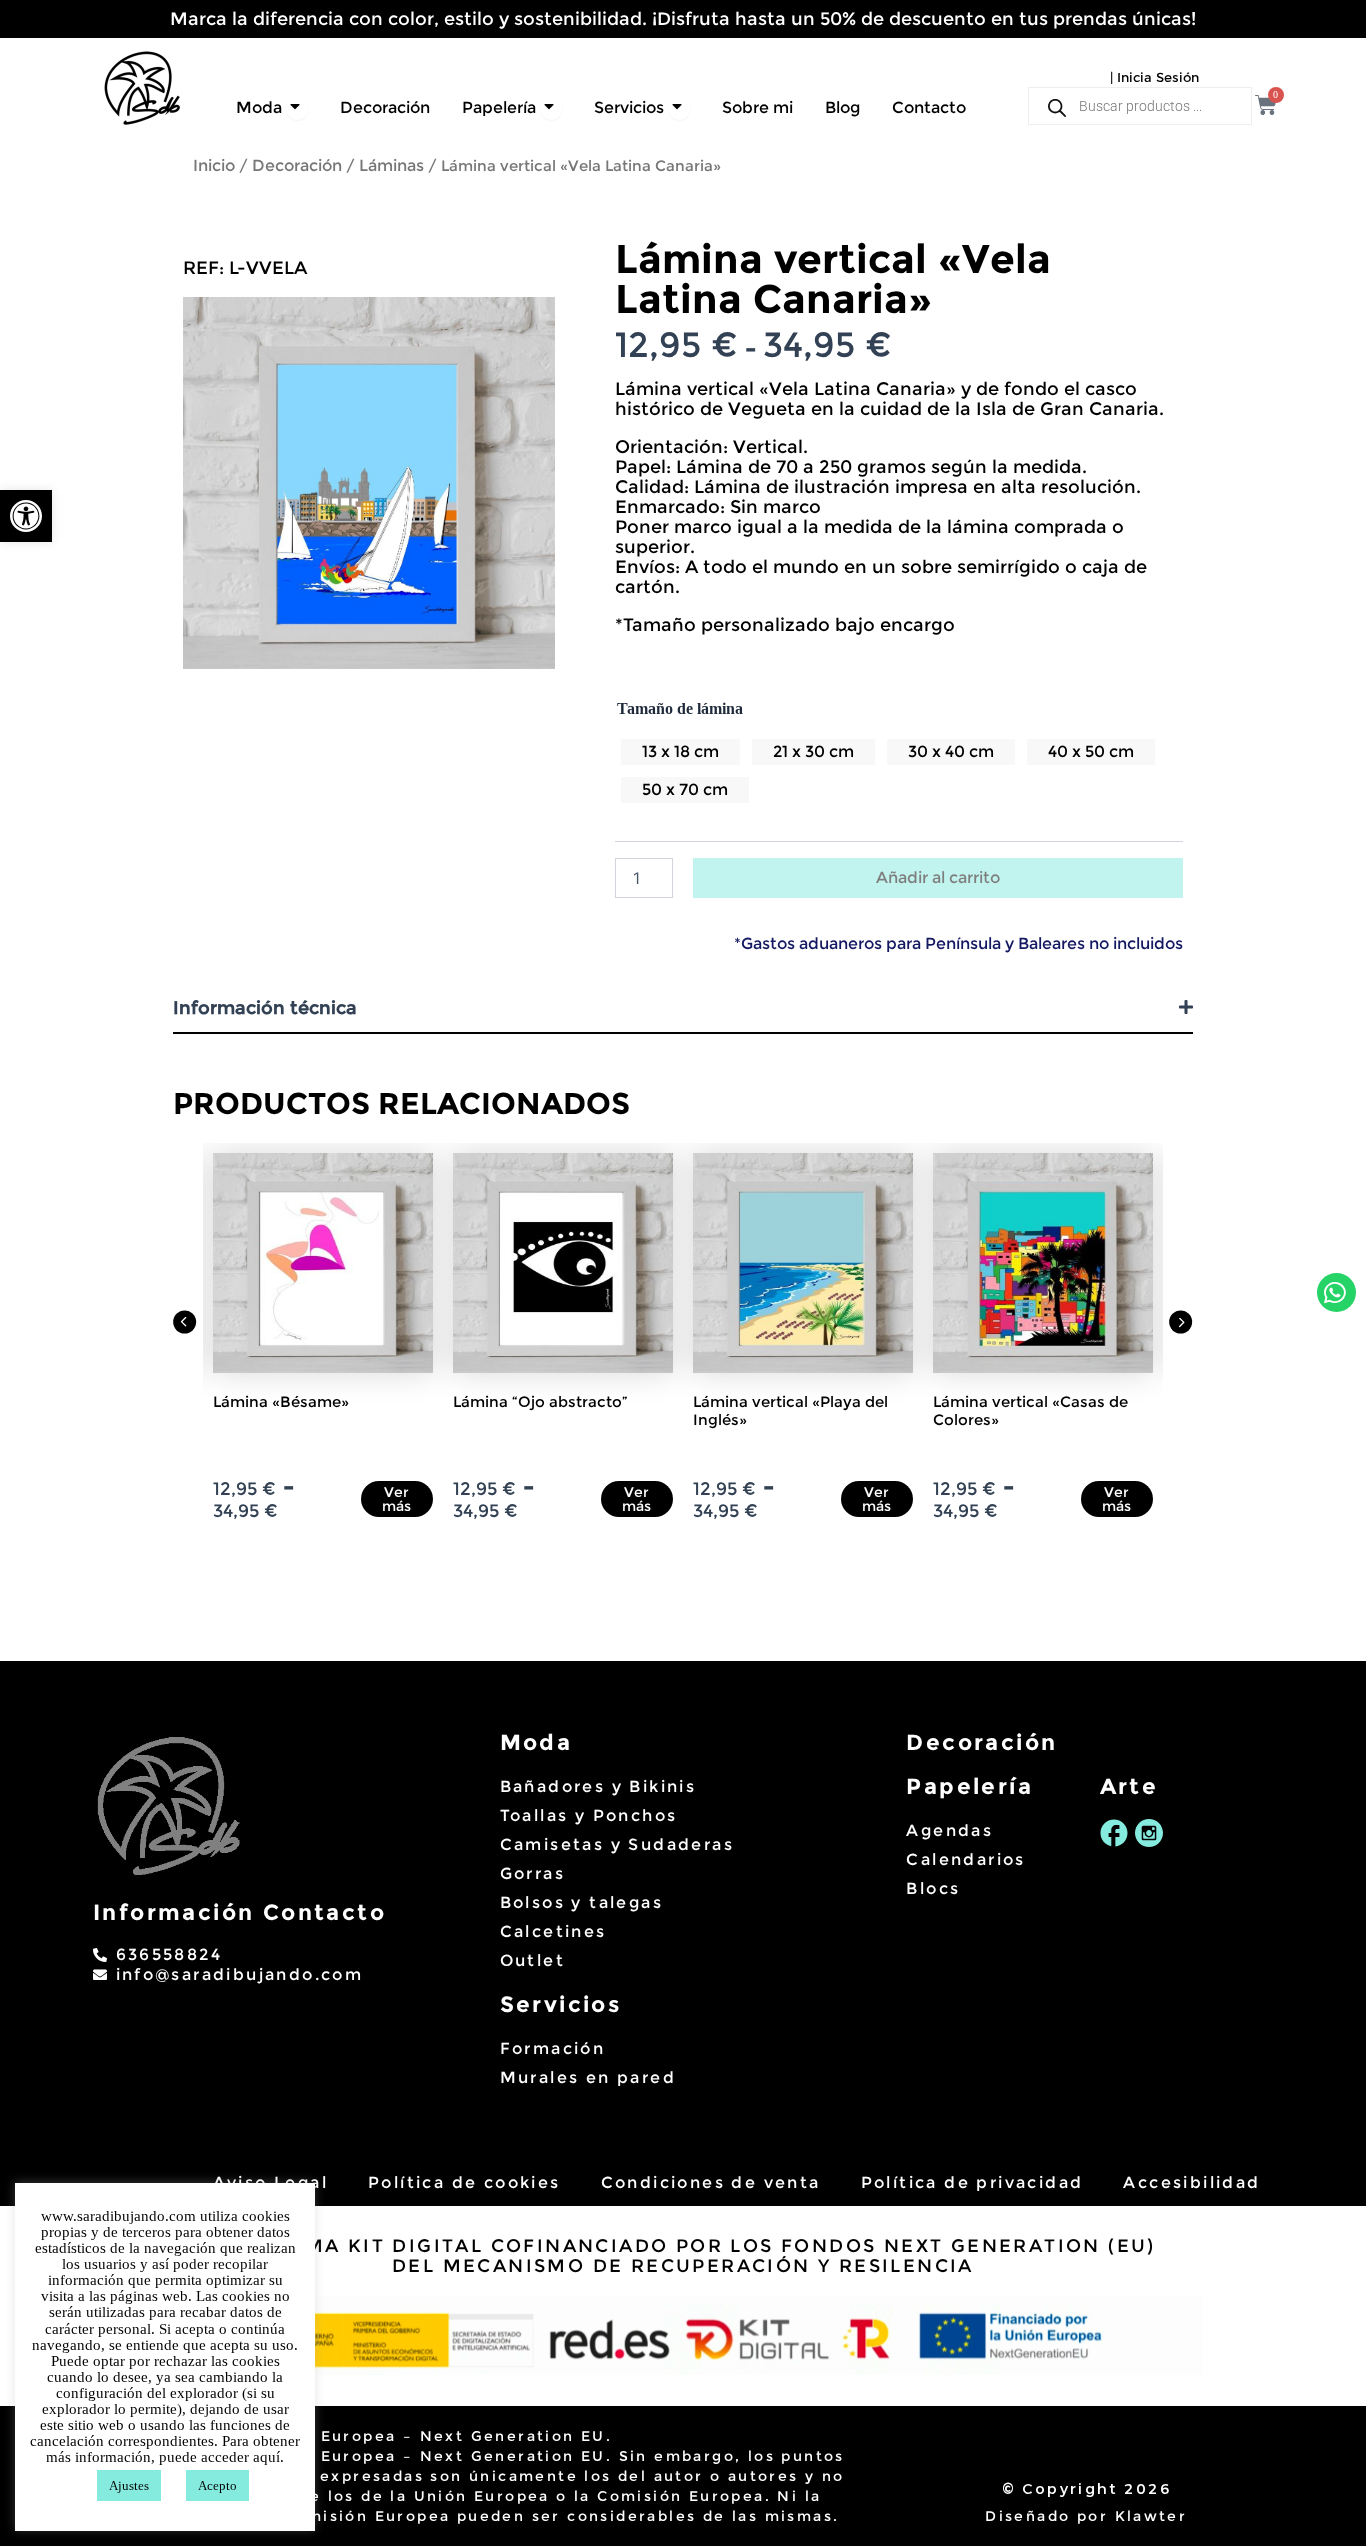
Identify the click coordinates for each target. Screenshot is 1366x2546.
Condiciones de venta (711, 2182)
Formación (553, 2048)
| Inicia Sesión (1154, 77)
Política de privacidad (972, 2182)
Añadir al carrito (938, 877)
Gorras (532, 1873)
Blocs (933, 1888)
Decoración (297, 165)
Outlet (532, 1960)
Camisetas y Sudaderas (617, 1844)
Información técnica (265, 1008)
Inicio (214, 165)
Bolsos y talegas (581, 1902)
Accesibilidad (1191, 2182)
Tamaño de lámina (680, 708)
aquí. (268, 2457)
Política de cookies (464, 2182)
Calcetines (553, 1931)
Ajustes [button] (129, 2485)
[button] (26, 516)
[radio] (680, 752)
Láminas (391, 165)
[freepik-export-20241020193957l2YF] (369, 483)
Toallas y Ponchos (589, 1815)
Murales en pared (588, 2077)
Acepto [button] (217, 2485)
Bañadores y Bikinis (598, 1786)
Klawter (1151, 2516)
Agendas (949, 1830)
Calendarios (965, 1859)
